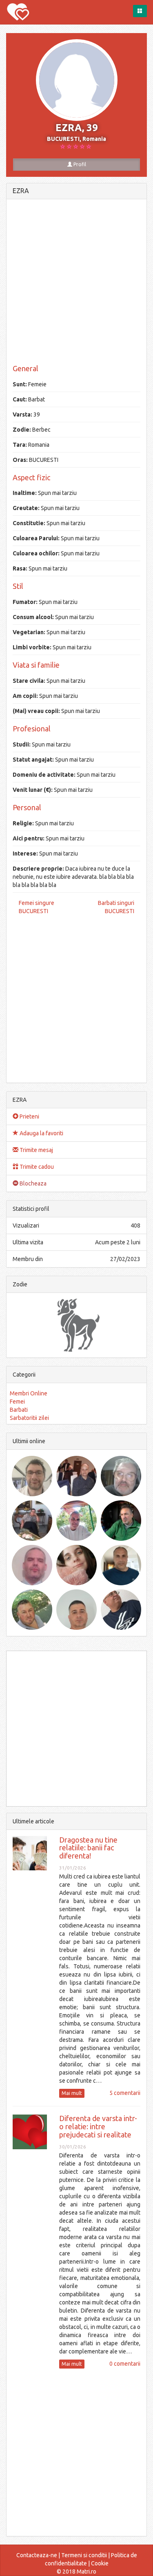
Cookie (100, 2563)
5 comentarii (125, 2093)
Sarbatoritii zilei (29, 1418)
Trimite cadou (36, 1167)
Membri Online (29, 1393)
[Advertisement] (76, 282)
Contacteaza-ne (37, 2555)
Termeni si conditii (84, 2555)
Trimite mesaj (36, 1150)
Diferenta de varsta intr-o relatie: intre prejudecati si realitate (98, 2126)
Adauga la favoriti (41, 1133)
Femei (17, 1402)
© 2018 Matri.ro (76, 2572)
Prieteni (29, 1116)
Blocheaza (32, 1183)
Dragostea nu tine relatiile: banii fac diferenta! (88, 1848)
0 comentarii (125, 2364)
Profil (79, 164)
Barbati (19, 1410)
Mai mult (72, 2093)
